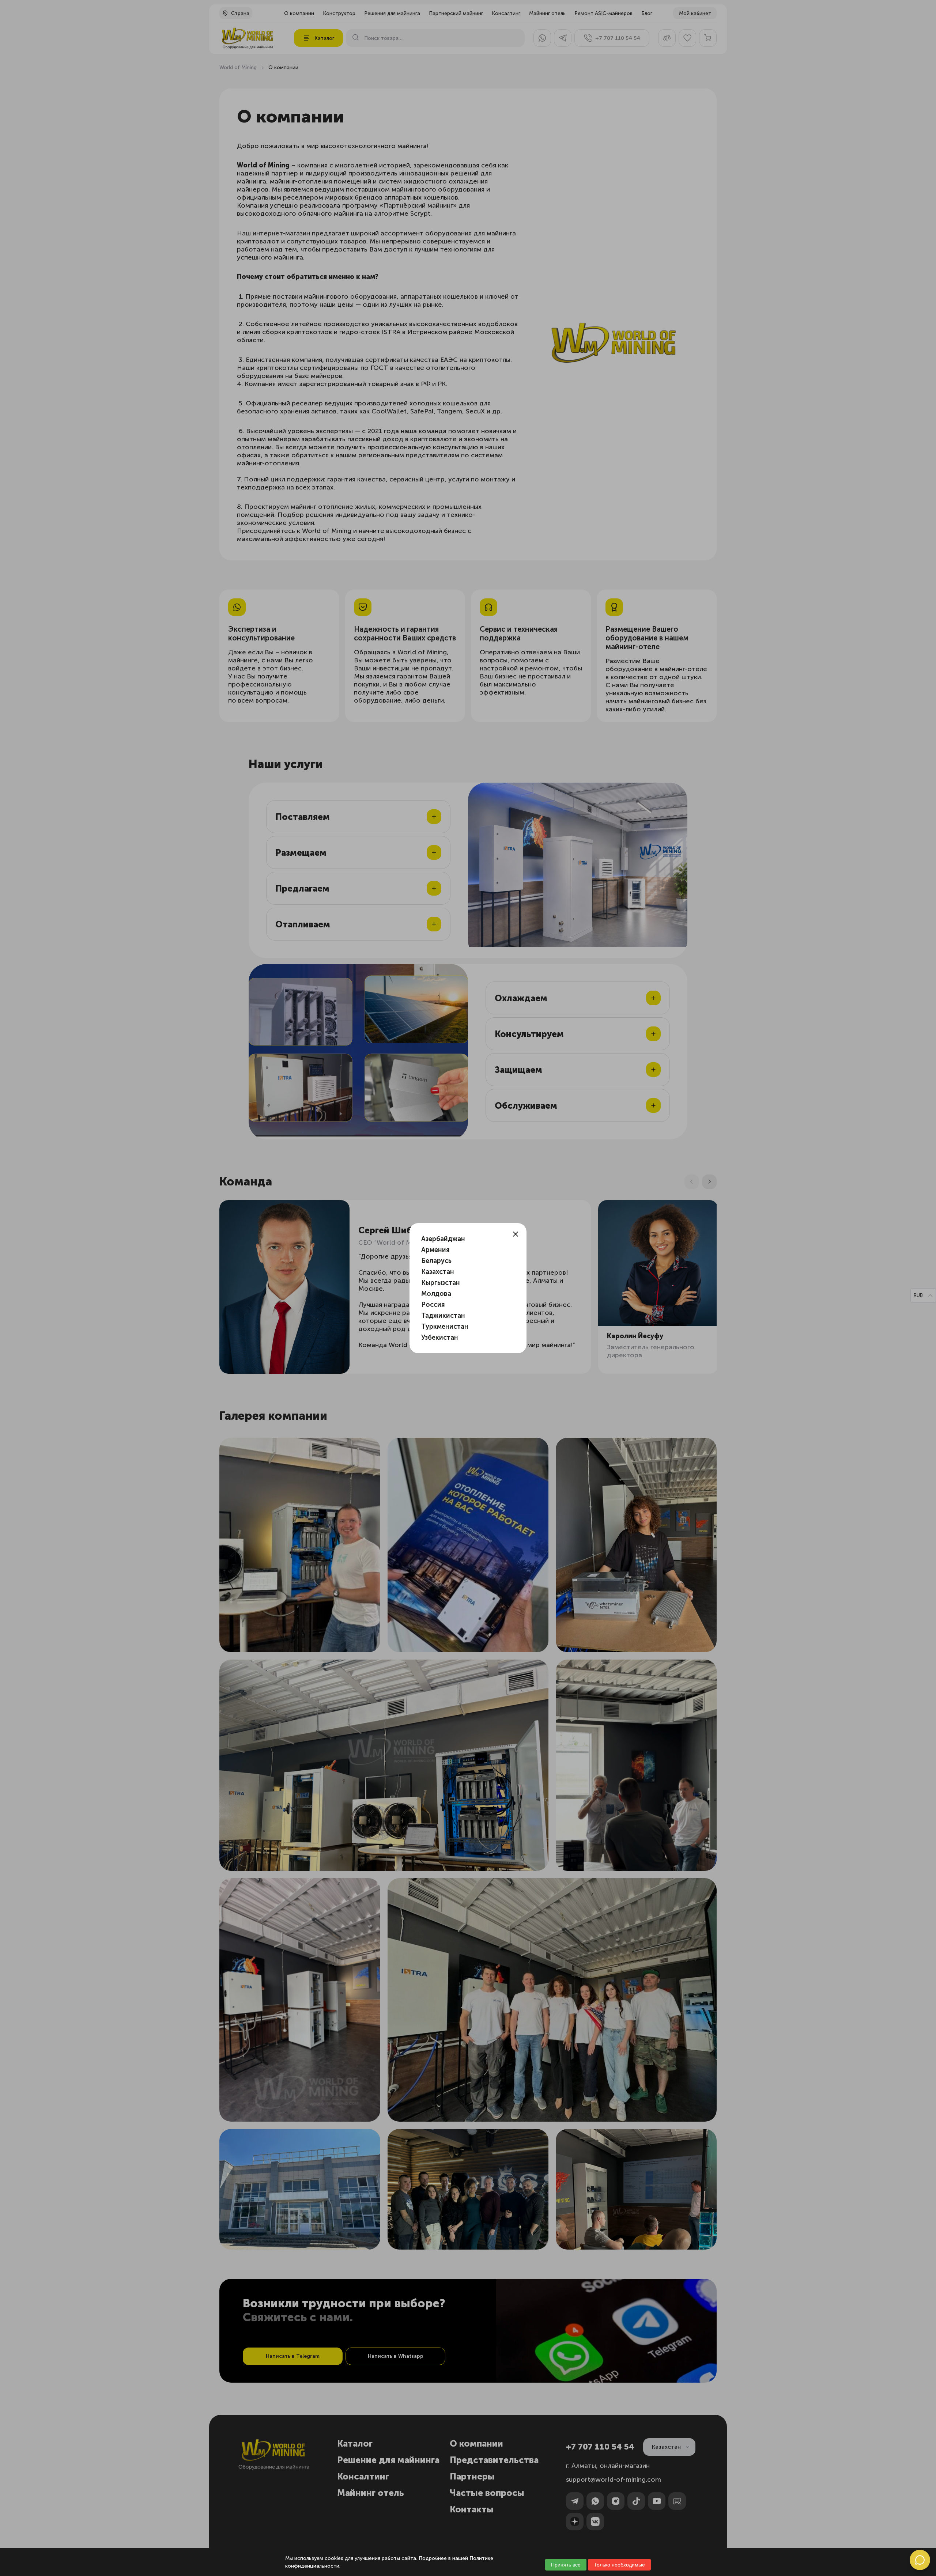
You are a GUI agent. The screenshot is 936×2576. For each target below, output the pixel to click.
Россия (433, 1305)
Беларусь (436, 1261)
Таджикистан (443, 1316)
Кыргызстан (441, 1283)
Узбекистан (440, 1338)
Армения (435, 1250)
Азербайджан (443, 1239)
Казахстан (438, 1272)
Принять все (566, 2565)
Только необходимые (619, 2565)
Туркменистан (445, 1327)
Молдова (436, 1294)
